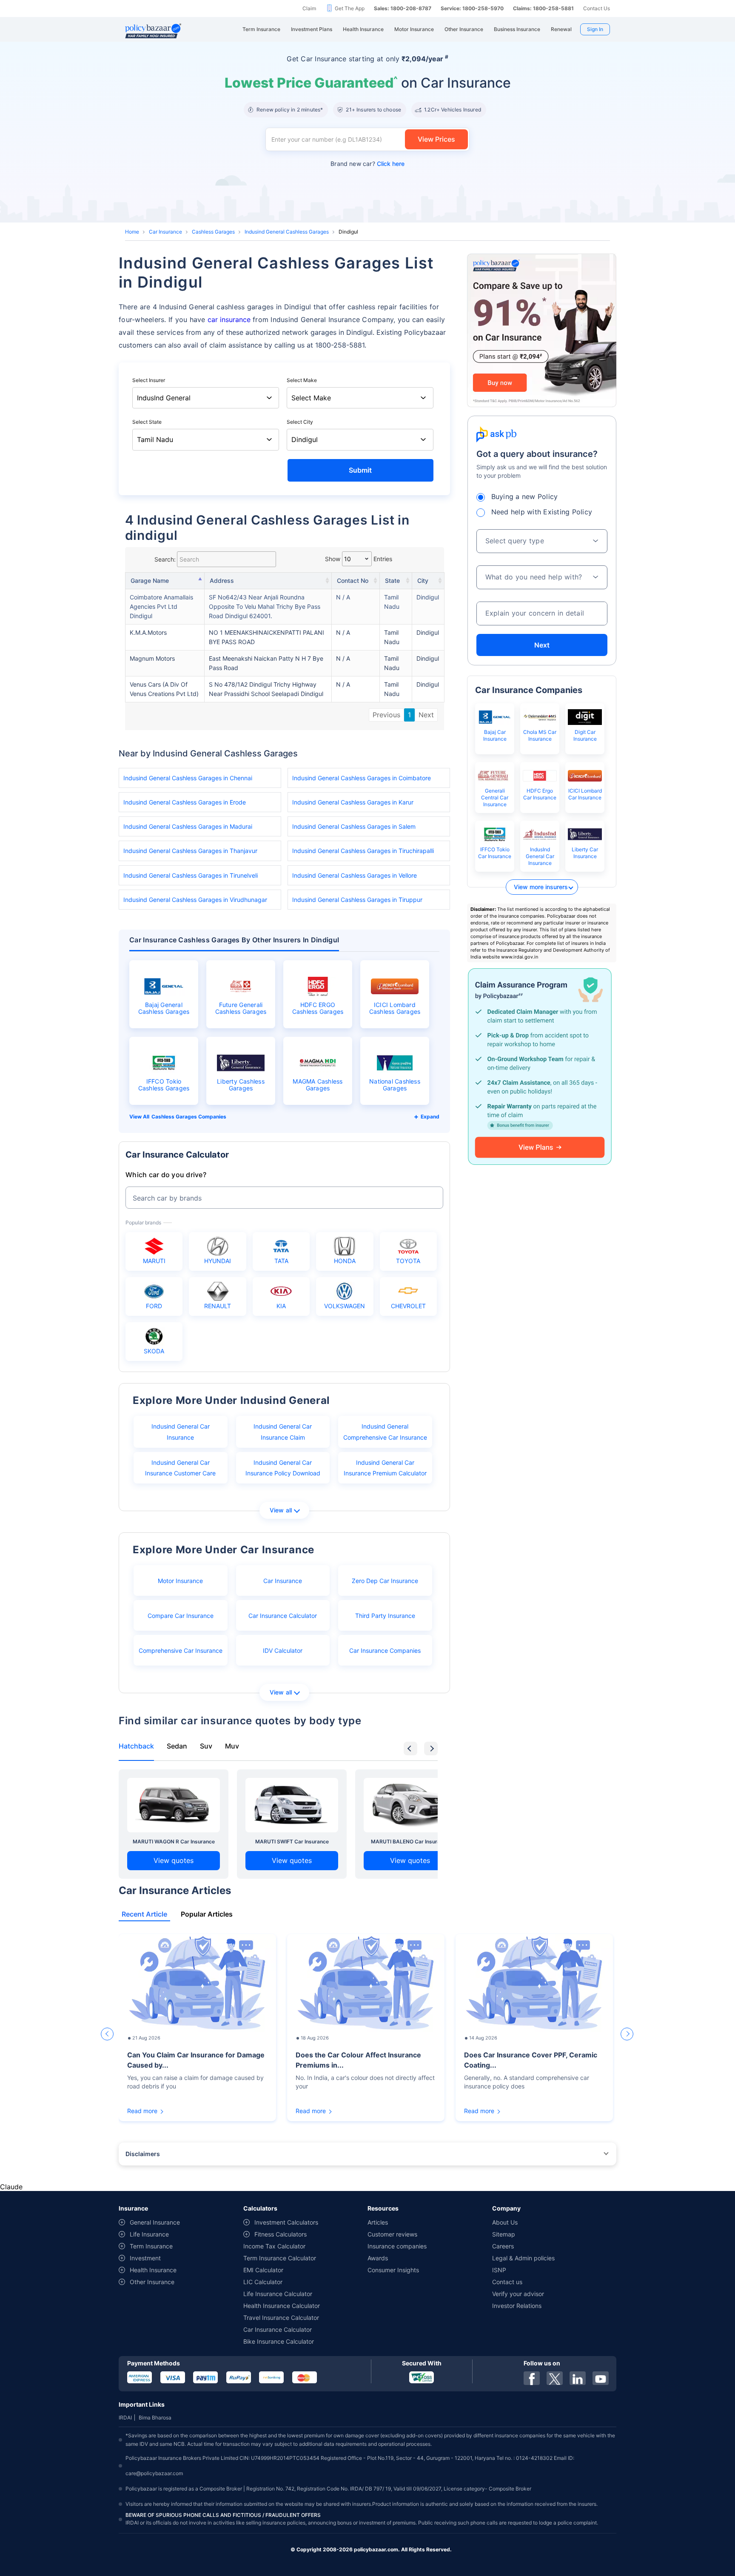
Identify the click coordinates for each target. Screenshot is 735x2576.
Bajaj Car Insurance (495, 735)
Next (426, 715)
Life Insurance (149, 2234)
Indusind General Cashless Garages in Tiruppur (357, 900)
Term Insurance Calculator (280, 2258)
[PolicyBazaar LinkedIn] (578, 2378)
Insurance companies (397, 2246)
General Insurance (155, 2222)
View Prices (436, 139)
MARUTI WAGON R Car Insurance (174, 1841)
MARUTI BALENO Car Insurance (410, 1841)
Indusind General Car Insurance (181, 1432)
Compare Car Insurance (181, 1616)
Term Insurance (151, 2246)
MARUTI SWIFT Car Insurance (292, 1841)
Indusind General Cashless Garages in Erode (185, 802)
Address (222, 581)
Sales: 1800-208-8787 (403, 8)
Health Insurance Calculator (282, 2306)
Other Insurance (152, 2282)
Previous (386, 715)
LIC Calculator (263, 2282)
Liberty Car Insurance (585, 853)
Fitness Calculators (281, 2234)
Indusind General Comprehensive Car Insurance (385, 1432)
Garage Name (150, 581)
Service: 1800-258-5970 (472, 8)
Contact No (353, 581)
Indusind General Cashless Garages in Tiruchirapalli (363, 851)
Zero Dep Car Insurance (385, 1581)
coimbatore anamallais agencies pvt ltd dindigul (161, 606)
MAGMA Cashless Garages (318, 1085)
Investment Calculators (286, 2222)
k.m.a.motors (148, 632)
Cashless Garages (213, 232)
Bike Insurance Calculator (279, 2341)
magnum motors (152, 658)
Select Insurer (149, 380)
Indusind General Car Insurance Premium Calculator (385, 1468)
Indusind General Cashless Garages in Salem (354, 826)
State (392, 581)
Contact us (507, 2282)
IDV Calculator (283, 1650)
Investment (145, 2258)
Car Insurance (165, 232)
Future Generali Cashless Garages (241, 1008)
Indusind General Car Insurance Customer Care (180, 1468)
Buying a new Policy (525, 496)
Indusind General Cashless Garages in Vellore (355, 875)
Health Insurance (153, 2270)
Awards (378, 2258)
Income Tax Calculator (274, 2246)
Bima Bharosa (155, 2418)
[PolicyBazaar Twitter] (555, 2378)
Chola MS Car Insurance (540, 735)
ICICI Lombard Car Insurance (585, 794)
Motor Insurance (180, 1581)
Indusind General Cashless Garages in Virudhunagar (195, 900)
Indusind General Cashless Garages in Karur (353, 802)
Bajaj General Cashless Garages (164, 1008)
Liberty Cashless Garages (241, 1085)
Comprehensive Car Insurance (181, 1650)
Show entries (359, 559)
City (423, 581)
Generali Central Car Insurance (495, 797)
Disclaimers (143, 2154)
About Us (505, 2222)
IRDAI (125, 2418)
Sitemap (504, 2234)
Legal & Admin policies (523, 2258)
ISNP (499, 2270)
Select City (300, 422)
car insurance (229, 320)
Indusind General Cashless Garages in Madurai (188, 826)
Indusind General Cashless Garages (287, 232)
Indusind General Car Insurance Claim (283, 1432)
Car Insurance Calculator (283, 1616)
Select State (147, 422)
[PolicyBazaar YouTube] (601, 2378)
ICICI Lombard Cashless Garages (395, 1008)
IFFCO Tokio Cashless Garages (164, 1085)
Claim (309, 8)
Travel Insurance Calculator (281, 2318)
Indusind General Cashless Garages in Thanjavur (190, 851)
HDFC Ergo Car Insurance (540, 794)
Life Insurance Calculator (278, 2294)
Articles (378, 2222)
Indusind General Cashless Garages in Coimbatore (362, 778)
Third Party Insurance (385, 1616)
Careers (503, 2246)
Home (132, 232)
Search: (165, 559)
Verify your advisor (518, 2294)
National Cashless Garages (395, 1085)
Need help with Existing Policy (542, 512)
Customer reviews (392, 2234)
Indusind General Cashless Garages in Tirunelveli (191, 875)
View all (281, 1510)
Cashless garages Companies (189, 1117)
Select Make (302, 380)
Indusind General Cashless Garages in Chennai (188, 778)
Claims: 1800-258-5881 (543, 8)
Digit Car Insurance (585, 735)
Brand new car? (367, 164)
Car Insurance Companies (385, 1650)
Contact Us (597, 8)
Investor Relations (517, 2306)
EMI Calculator (263, 2270)
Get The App (350, 8)
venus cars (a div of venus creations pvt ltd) (164, 689)
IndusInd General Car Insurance (540, 856)
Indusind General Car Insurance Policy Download (283, 1468)
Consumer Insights (393, 2270)
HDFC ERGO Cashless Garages (318, 1008)
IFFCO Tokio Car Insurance (495, 853)
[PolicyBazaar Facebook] (532, 2378)
